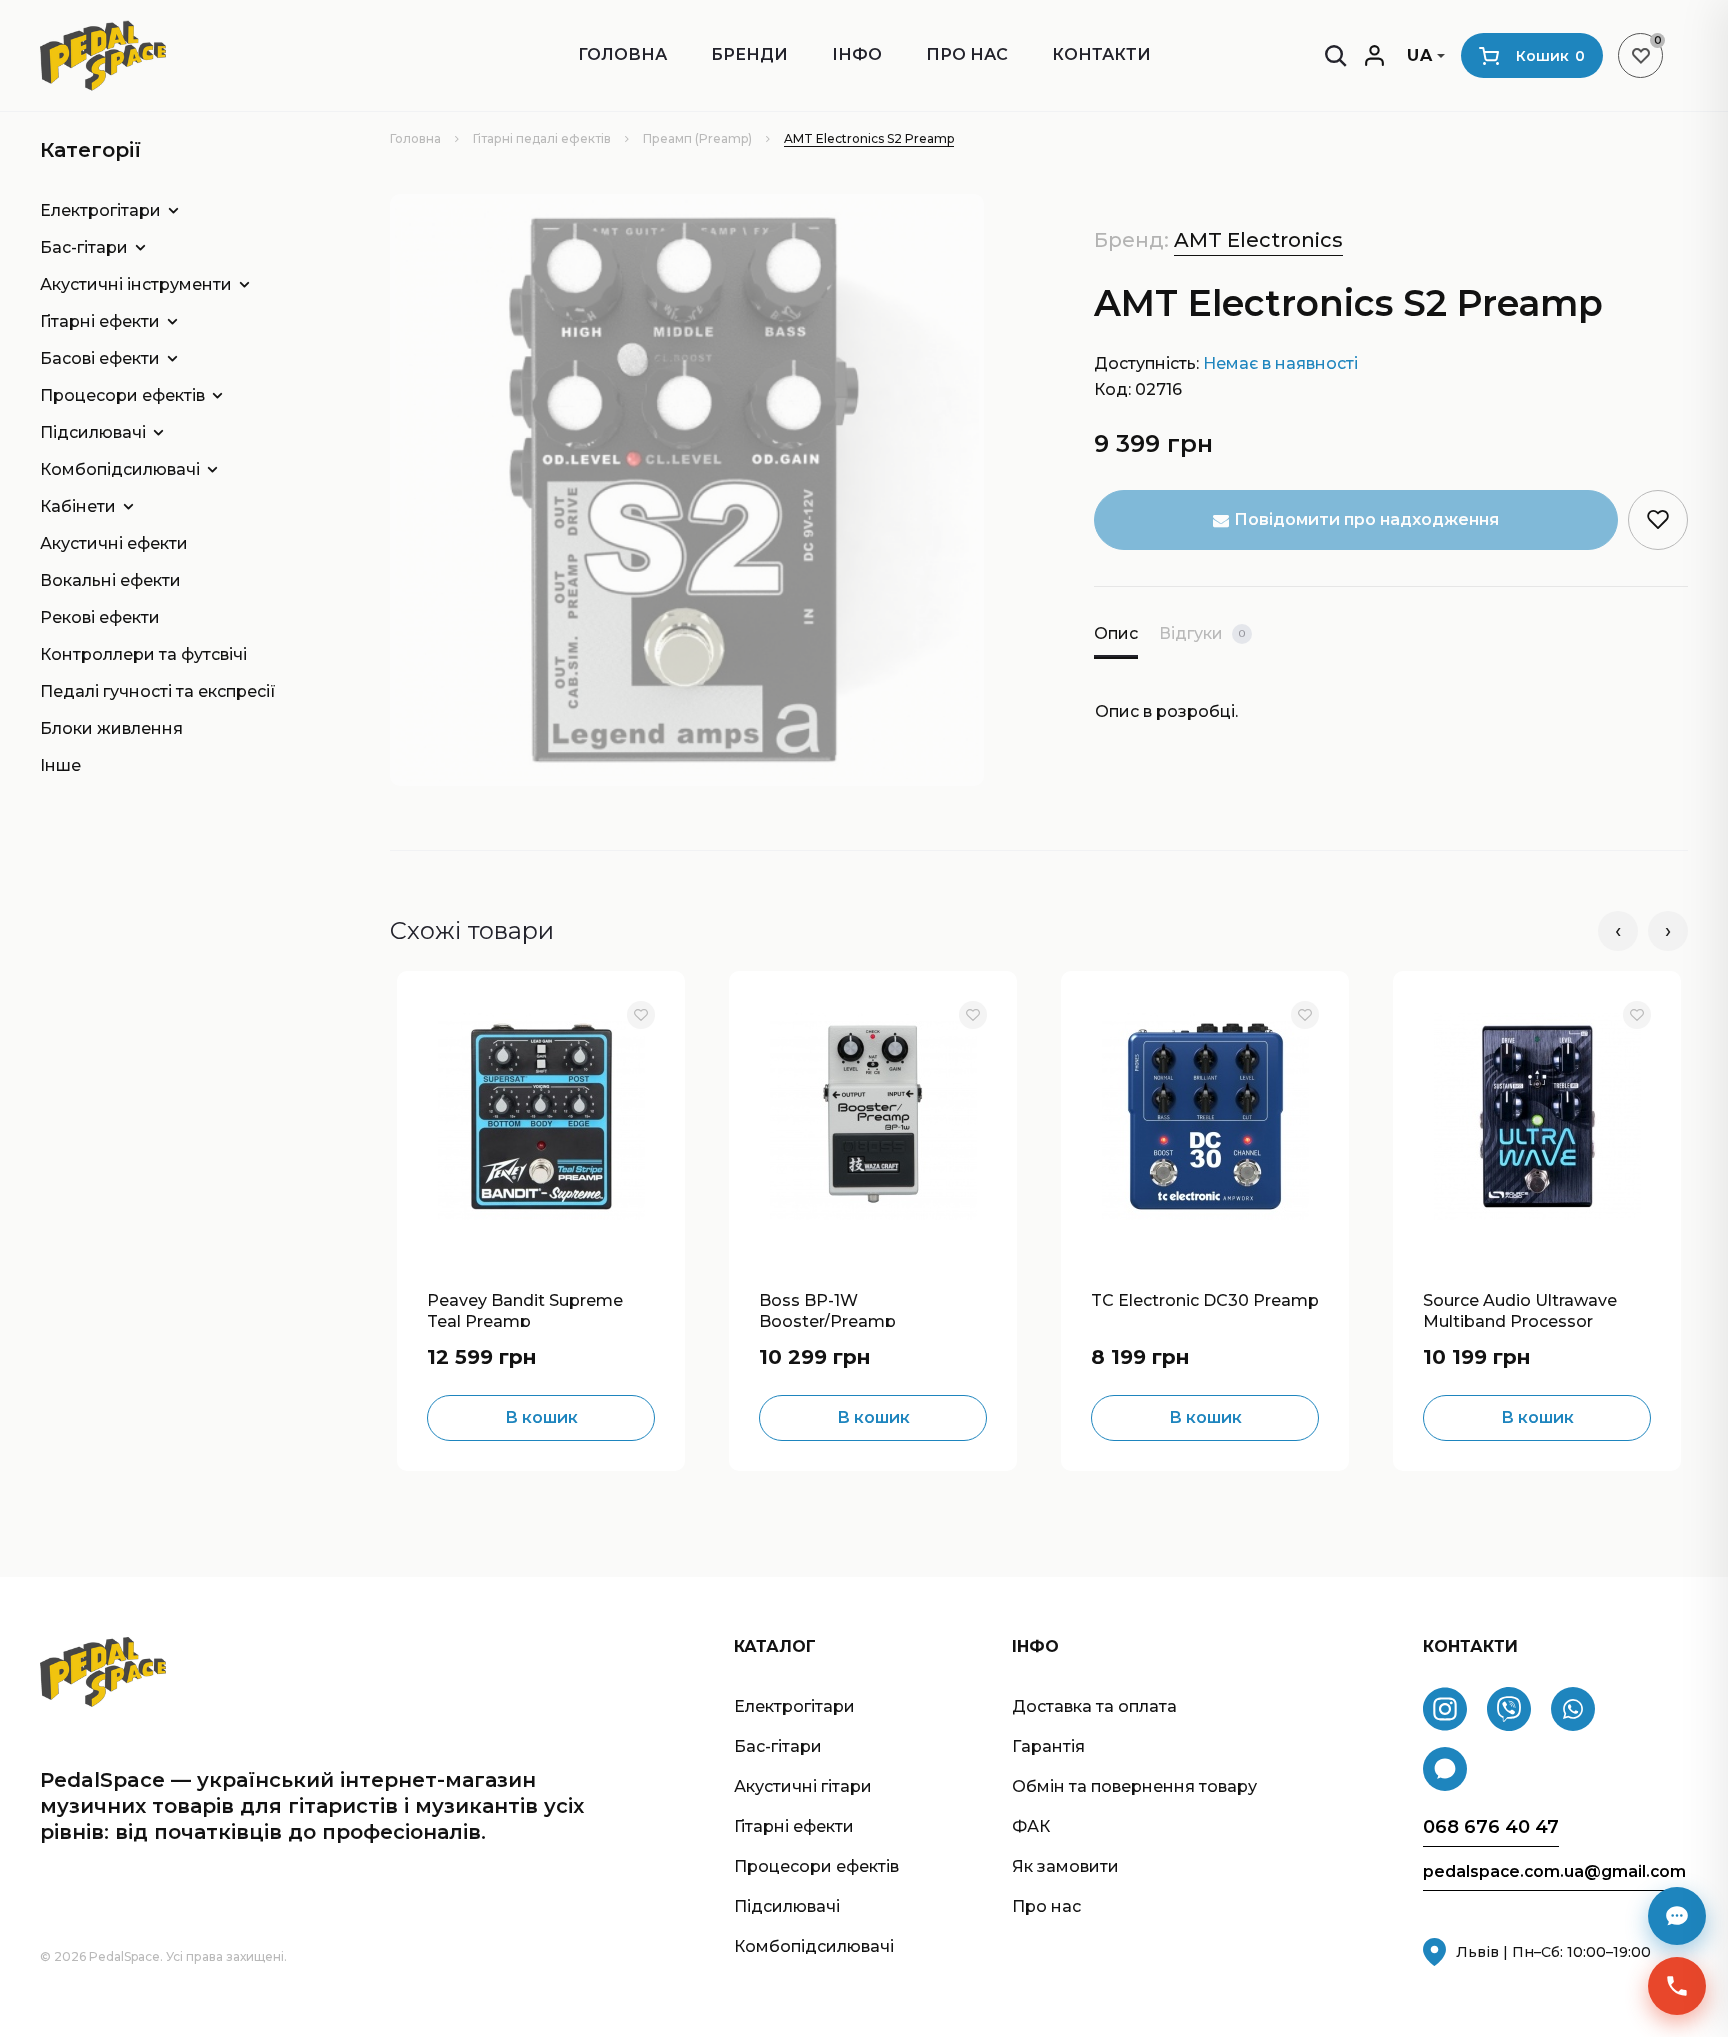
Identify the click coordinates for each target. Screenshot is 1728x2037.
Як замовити (1065, 1866)
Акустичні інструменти (136, 284)
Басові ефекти (100, 358)
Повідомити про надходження (1366, 519)
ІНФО (857, 54)
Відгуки (1202, 633)
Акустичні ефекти (114, 543)
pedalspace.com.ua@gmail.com (1554, 1872)
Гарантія (1048, 1746)
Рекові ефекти (100, 617)
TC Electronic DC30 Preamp (1205, 1300)
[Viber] (1509, 1709)
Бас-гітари (84, 247)
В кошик (541, 1417)
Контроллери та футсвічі (143, 654)
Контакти (1101, 54)
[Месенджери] (1677, 1916)
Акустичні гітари (803, 1786)
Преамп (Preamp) (697, 138)
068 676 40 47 (1491, 1827)
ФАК (1031, 1826)
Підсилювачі (93, 432)
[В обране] (641, 1015)
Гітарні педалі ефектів (542, 138)
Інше (60, 765)
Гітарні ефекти (100, 321)
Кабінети (78, 506)
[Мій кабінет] (1374, 55)
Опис (1116, 633)
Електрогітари (100, 210)
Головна (622, 54)
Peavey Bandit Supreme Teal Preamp (525, 1309)
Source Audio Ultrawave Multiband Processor (1520, 1309)
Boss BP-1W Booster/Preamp (827, 1309)
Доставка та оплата (1094, 1706)
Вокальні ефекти (110, 580)
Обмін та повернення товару (1134, 1786)
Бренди (749, 54)
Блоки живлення (111, 728)
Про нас (967, 54)
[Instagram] (1445, 1709)
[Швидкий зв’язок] (1677, 1986)
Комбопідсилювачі (120, 469)
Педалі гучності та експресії (158, 691)
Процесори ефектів (122, 395)
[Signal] (1445, 1769)
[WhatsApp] (1573, 1709)
